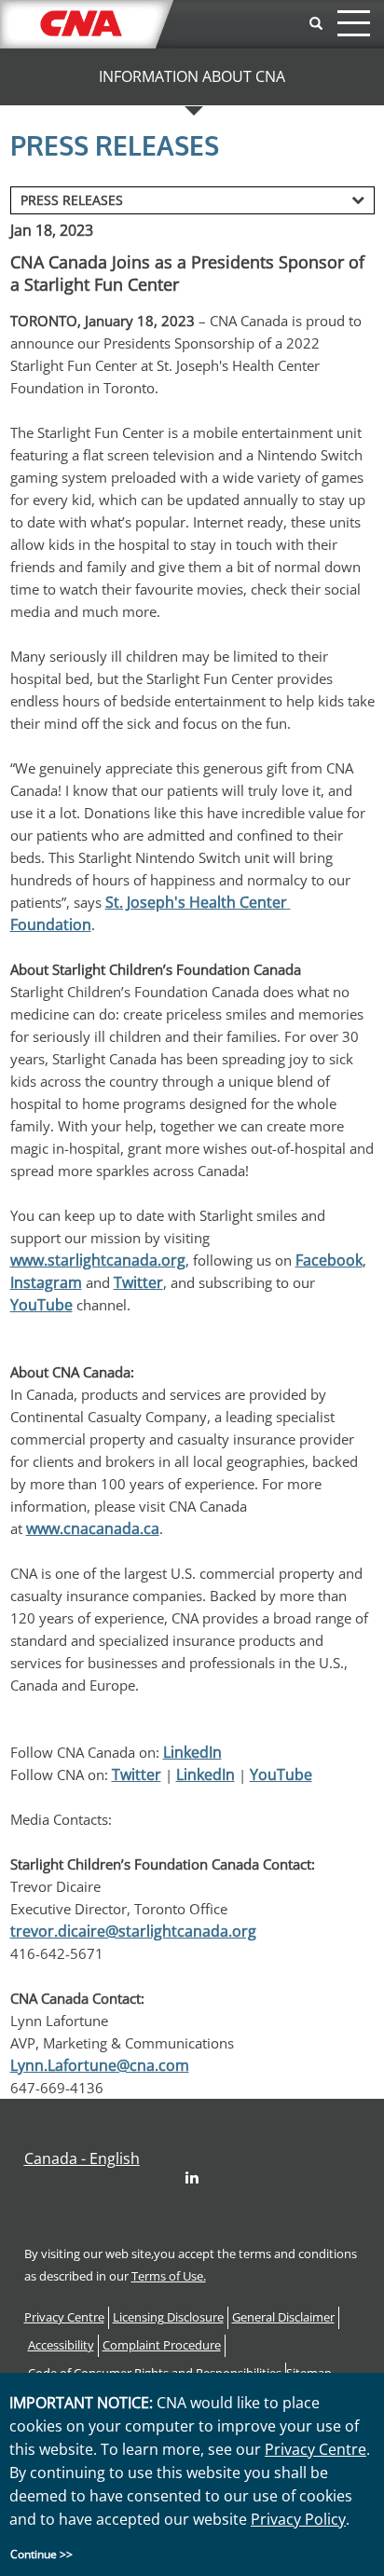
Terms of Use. (169, 2276)
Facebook (329, 1260)
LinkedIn (192, 1752)
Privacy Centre (64, 2317)
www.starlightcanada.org (98, 1260)
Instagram (46, 1282)
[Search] (316, 24)
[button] (82, 2158)
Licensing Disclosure (168, 2317)
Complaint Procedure (162, 2345)
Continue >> (41, 2554)
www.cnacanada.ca (93, 1528)
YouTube (41, 1305)
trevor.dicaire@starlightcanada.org (133, 1931)
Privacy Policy (298, 2519)
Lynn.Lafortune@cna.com (100, 2065)
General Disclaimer (283, 2317)
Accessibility (61, 2345)
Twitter (138, 1282)
